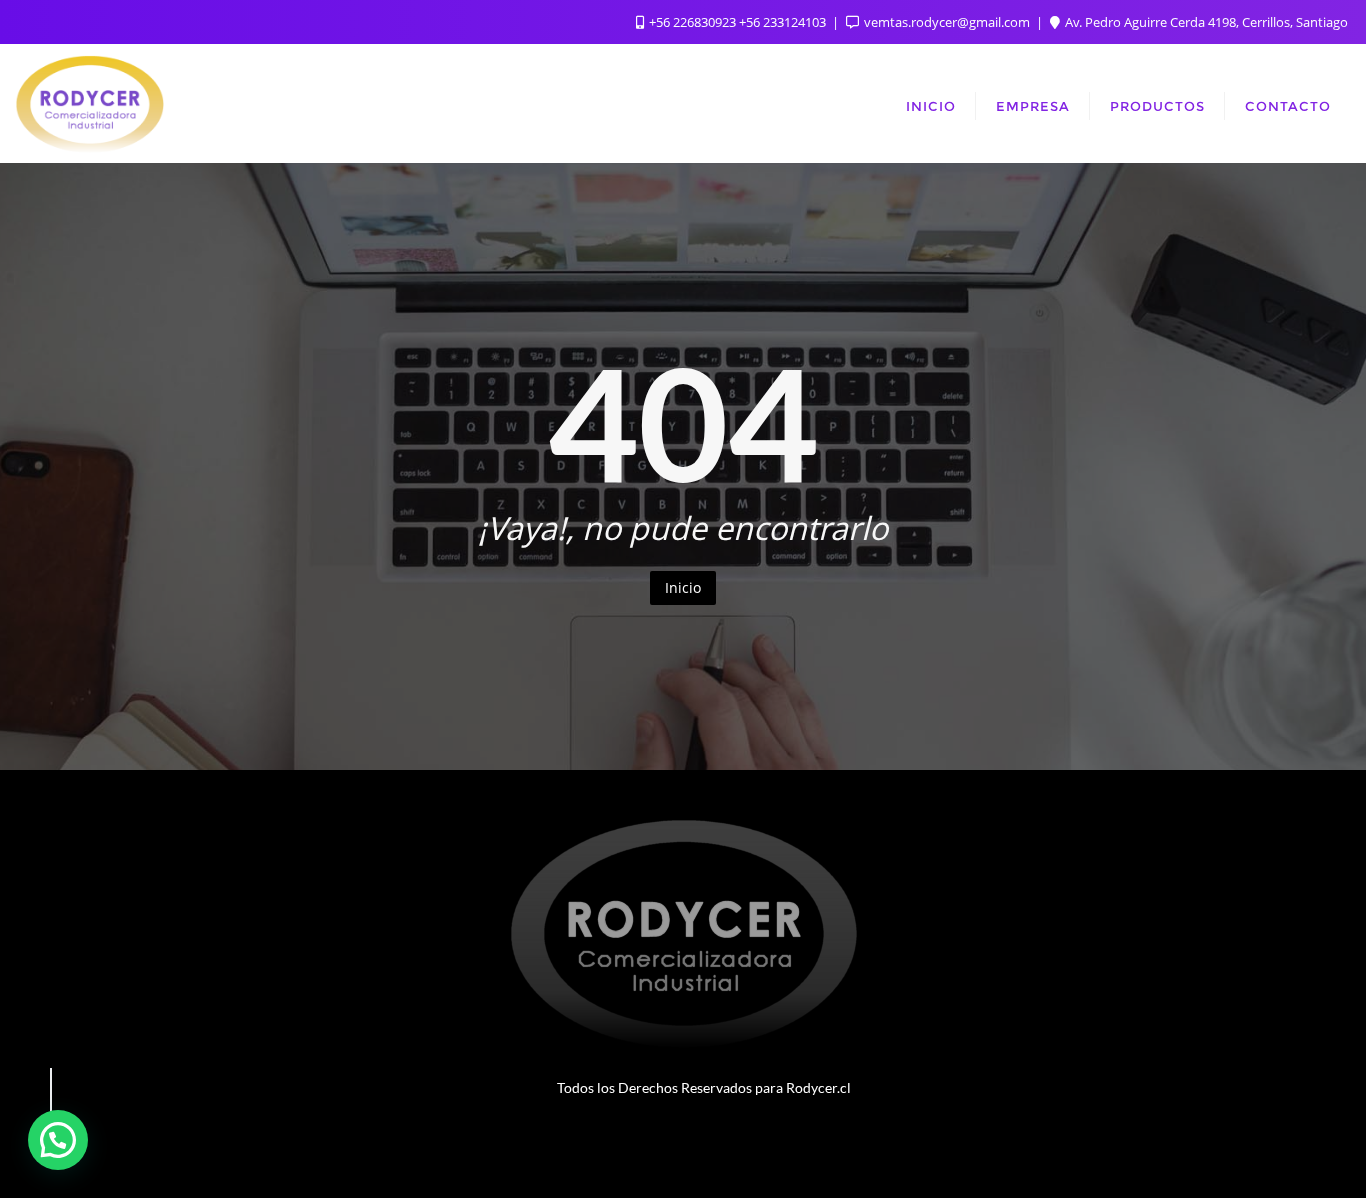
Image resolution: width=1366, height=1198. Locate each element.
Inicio (683, 587)
